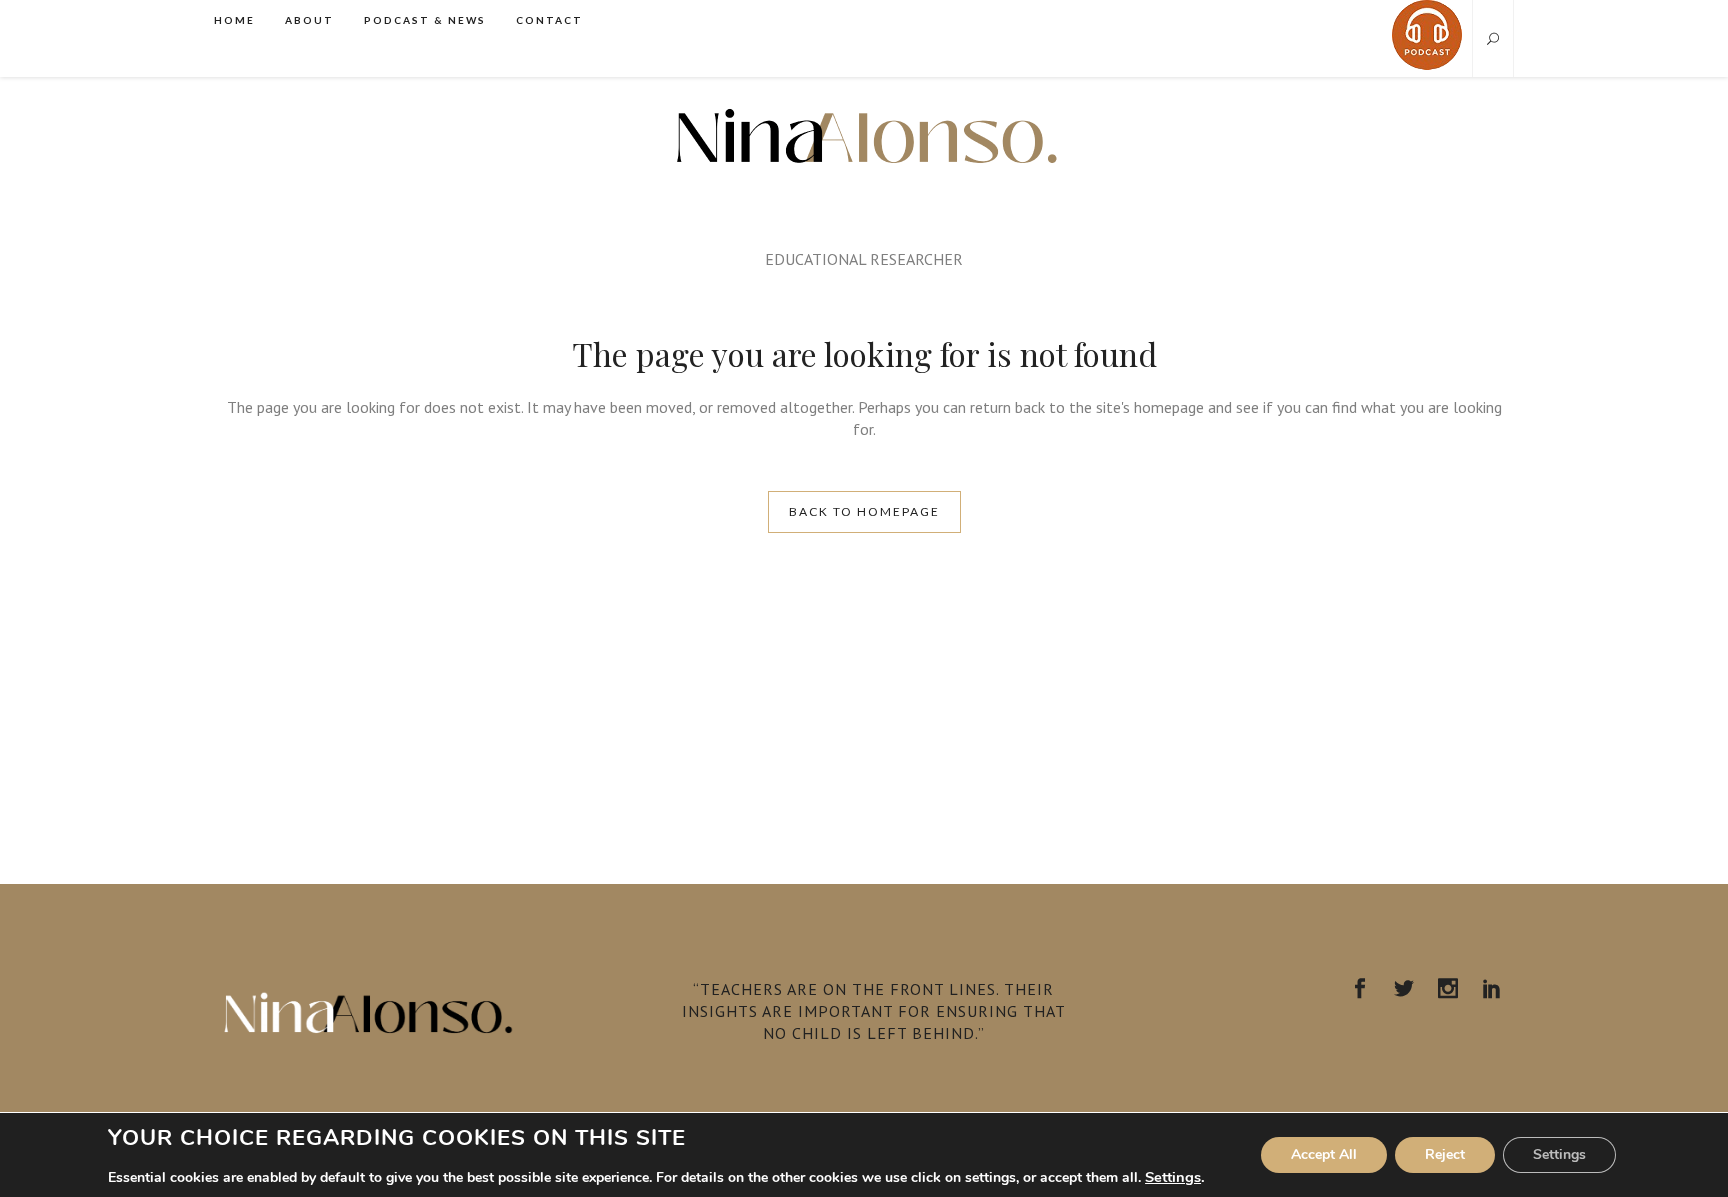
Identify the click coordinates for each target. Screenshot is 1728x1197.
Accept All (1324, 1154)
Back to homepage (864, 511)
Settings (1173, 1177)
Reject (1445, 1154)
